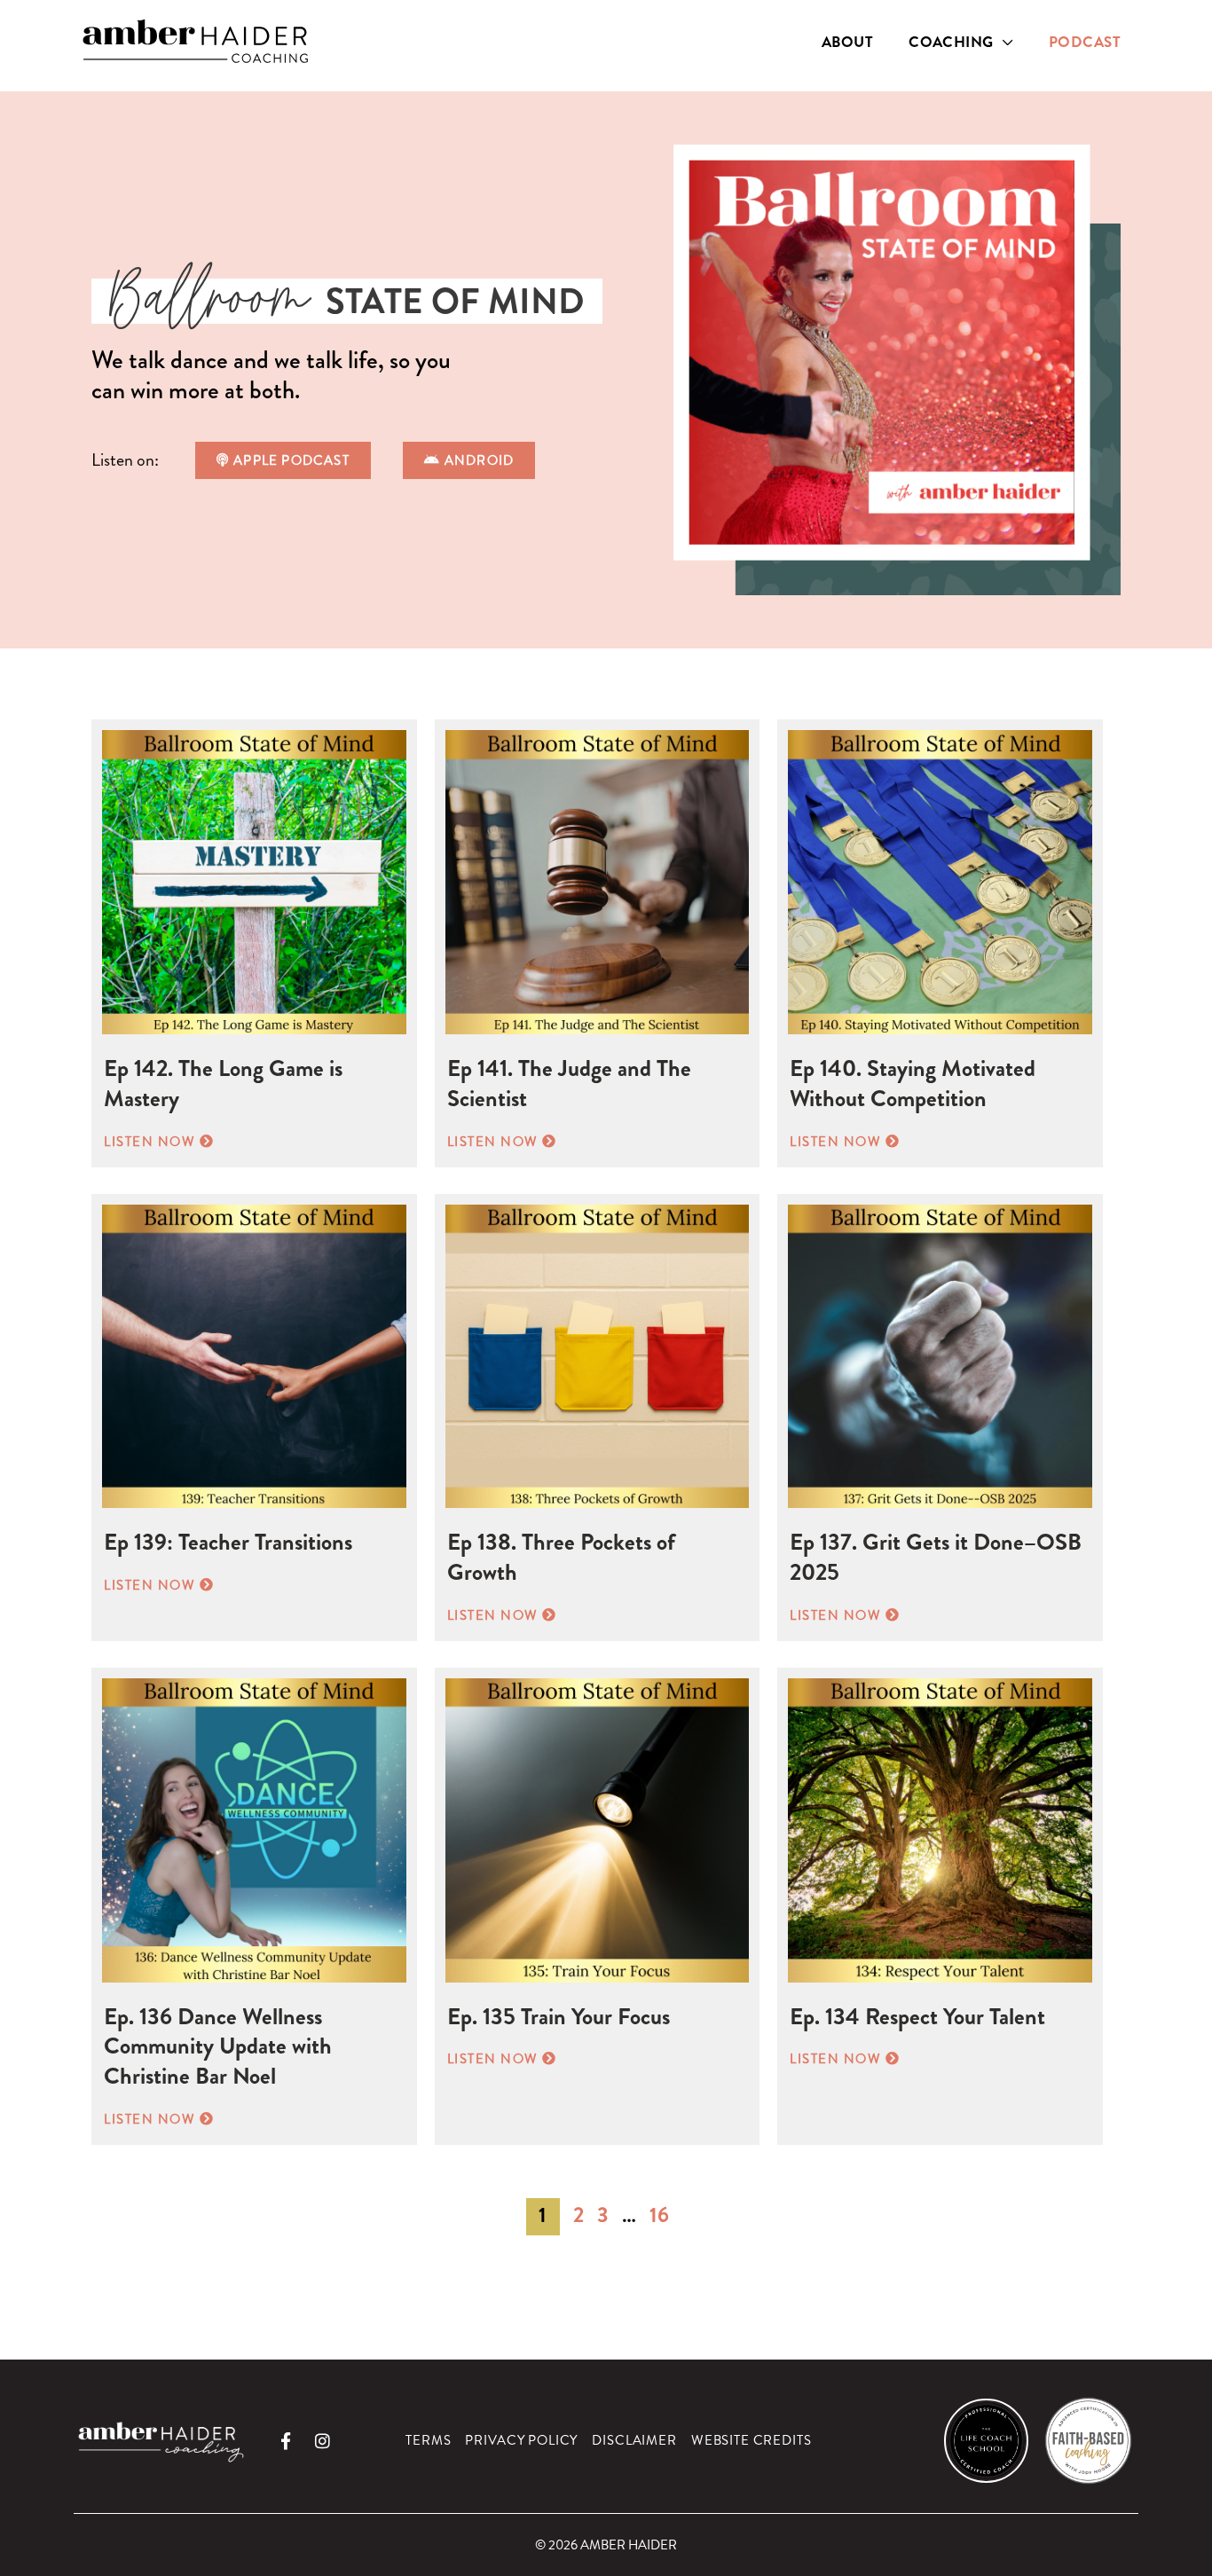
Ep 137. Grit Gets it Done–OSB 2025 (936, 1557)
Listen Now (159, 1142)
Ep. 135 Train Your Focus (559, 2017)
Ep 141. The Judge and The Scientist (569, 1084)
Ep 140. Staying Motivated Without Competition (913, 1084)
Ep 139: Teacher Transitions (228, 1542)
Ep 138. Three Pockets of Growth (561, 1557)
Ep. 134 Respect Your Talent (917, 2017)
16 (659, 2215)
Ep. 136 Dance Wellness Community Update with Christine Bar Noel (218, 2047)
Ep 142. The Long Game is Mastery (223, 1084)
